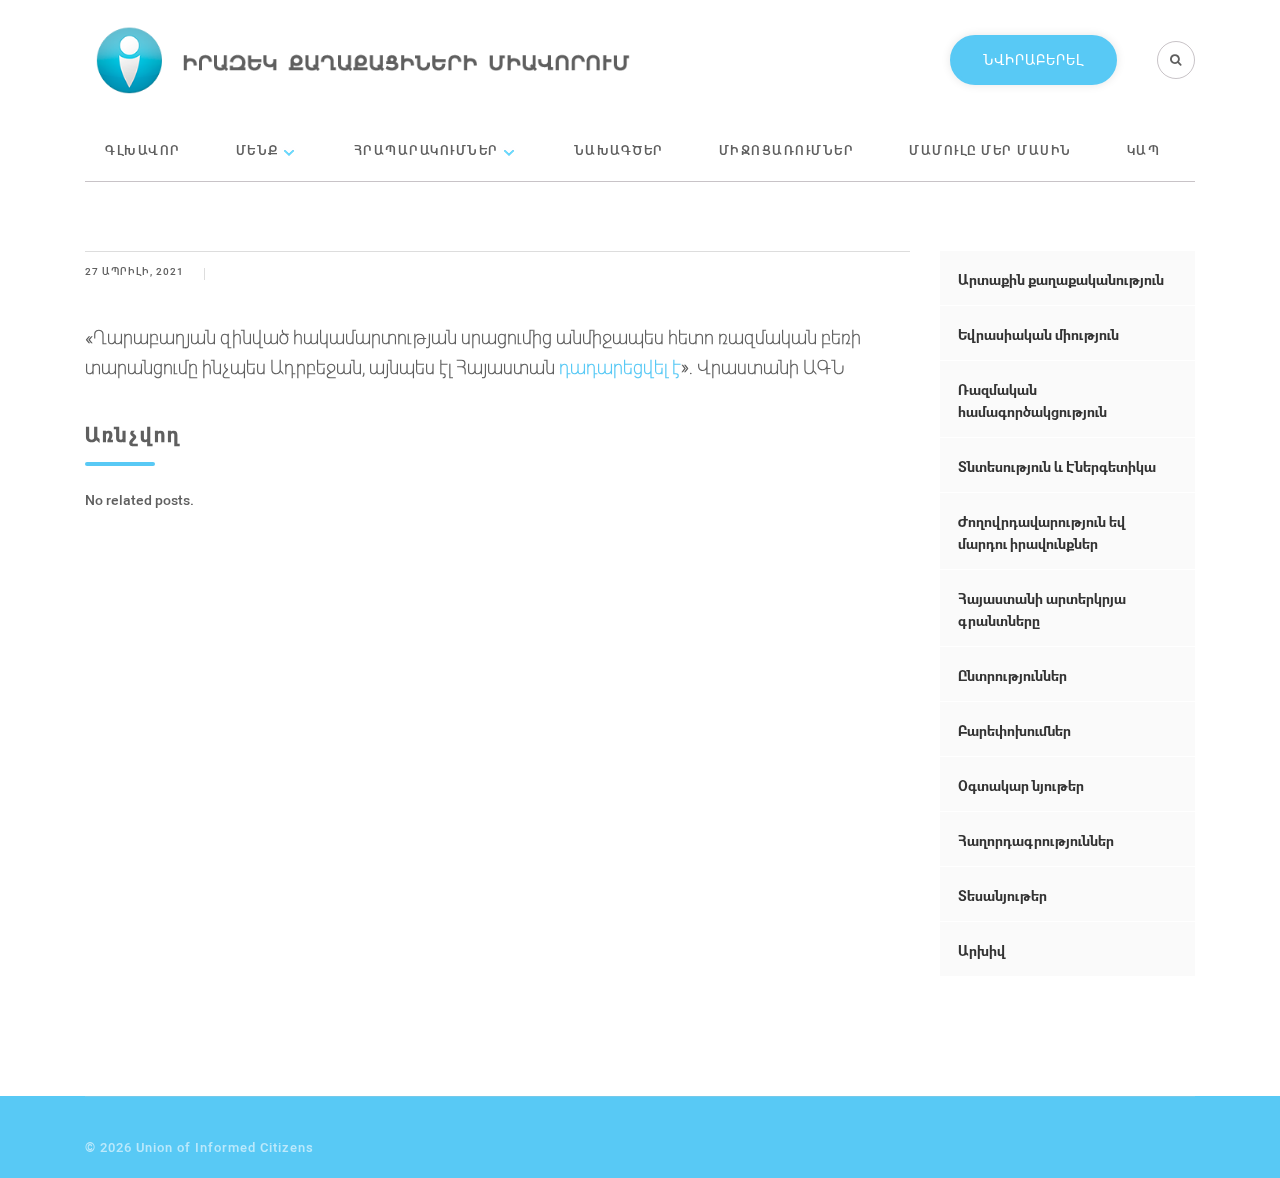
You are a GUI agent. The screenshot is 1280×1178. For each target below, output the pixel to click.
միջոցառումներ (787, 150)
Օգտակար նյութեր (1021, 785)
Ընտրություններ (1012, 675)
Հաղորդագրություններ (1036, 840)
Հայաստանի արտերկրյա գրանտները (1042, 609)
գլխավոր (143, 150)
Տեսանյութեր (1002, 895)
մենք (257, 150)
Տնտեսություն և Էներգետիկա (1057, 466)
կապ (1144, 150)
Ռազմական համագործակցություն (1032, 400)
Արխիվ (981, 950)
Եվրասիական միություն (1038, 334)
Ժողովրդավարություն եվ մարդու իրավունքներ (1041, 532)
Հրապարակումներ (426, 150)
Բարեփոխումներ (1014, 730)
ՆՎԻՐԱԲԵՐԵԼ (1033, 59)
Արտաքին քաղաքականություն (1061, 279)
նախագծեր (619, 150)
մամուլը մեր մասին (990, 150)
